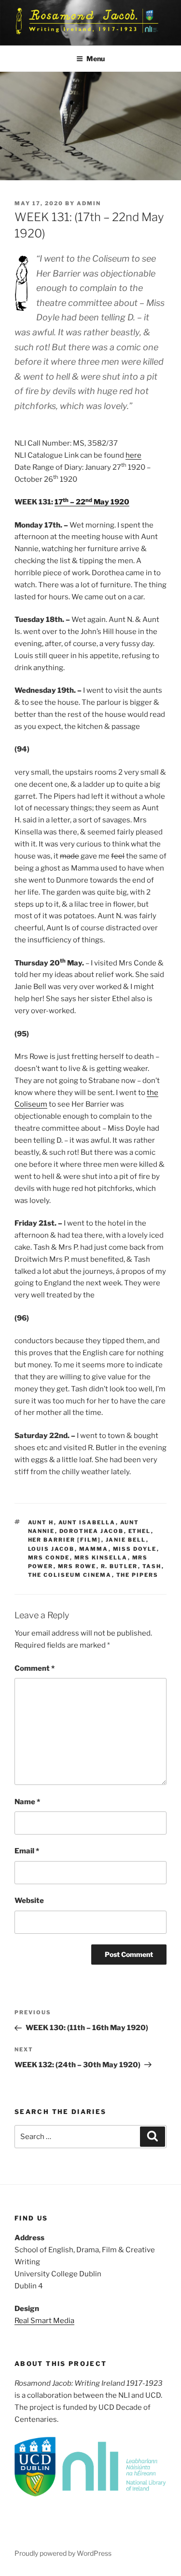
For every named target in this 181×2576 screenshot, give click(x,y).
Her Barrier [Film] (65, 1540)
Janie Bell (126, 1540)
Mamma (94, 1549)
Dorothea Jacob (92, 1531)
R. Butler (119, 1566)
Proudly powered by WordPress (63, 2553)
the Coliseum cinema (70, 1575)
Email (27, 1851)
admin (89, 203)
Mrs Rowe (77, 1566)
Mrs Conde (49, 1558)
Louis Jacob (51, 1549)
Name (27, 1802)
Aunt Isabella (87, 1522)
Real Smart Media (44, 2321)
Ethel (140, 1531)
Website (29, 1901)
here (133, 455)
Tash (152, 1566)
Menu (96, 59)
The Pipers (138, 1575)
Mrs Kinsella (101, 1558)
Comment (35, 1668)
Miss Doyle (135, 1549)
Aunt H (41, 1522)
